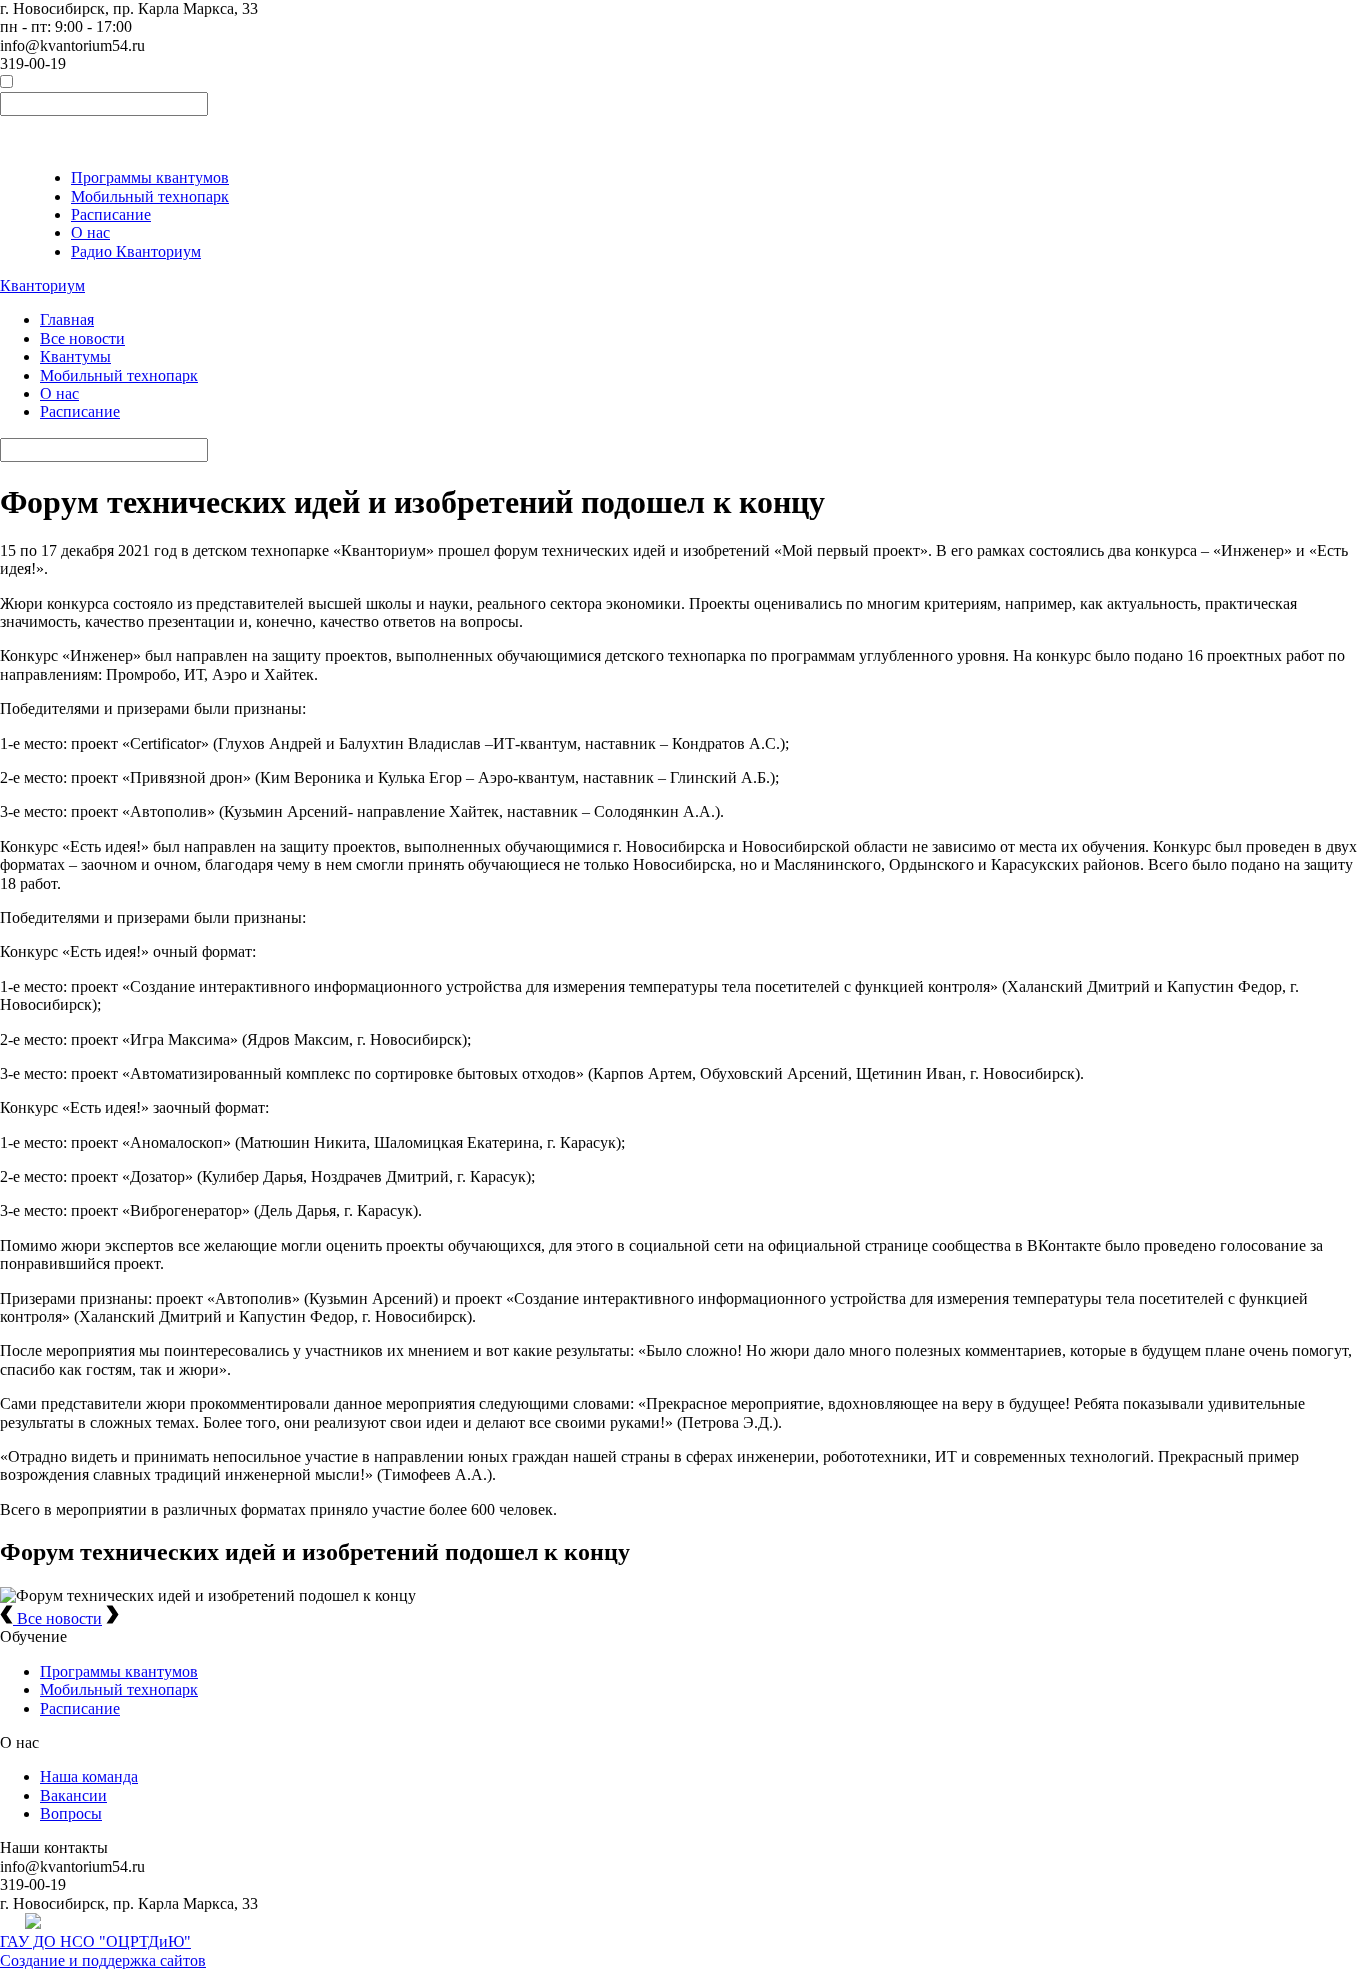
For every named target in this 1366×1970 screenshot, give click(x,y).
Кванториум (42, 285)
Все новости (82, 338)
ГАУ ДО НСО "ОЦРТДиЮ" (95, 1941)
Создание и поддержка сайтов (103, 1960)
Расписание (111, 214)
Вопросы (71, 1813)
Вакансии (73, 1795)
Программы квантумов (150, 177)
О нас (90, 232)
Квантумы (75, 356)
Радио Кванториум (136, 251)
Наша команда (89, 1776)
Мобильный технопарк (150, 196)
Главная (67, 319)
